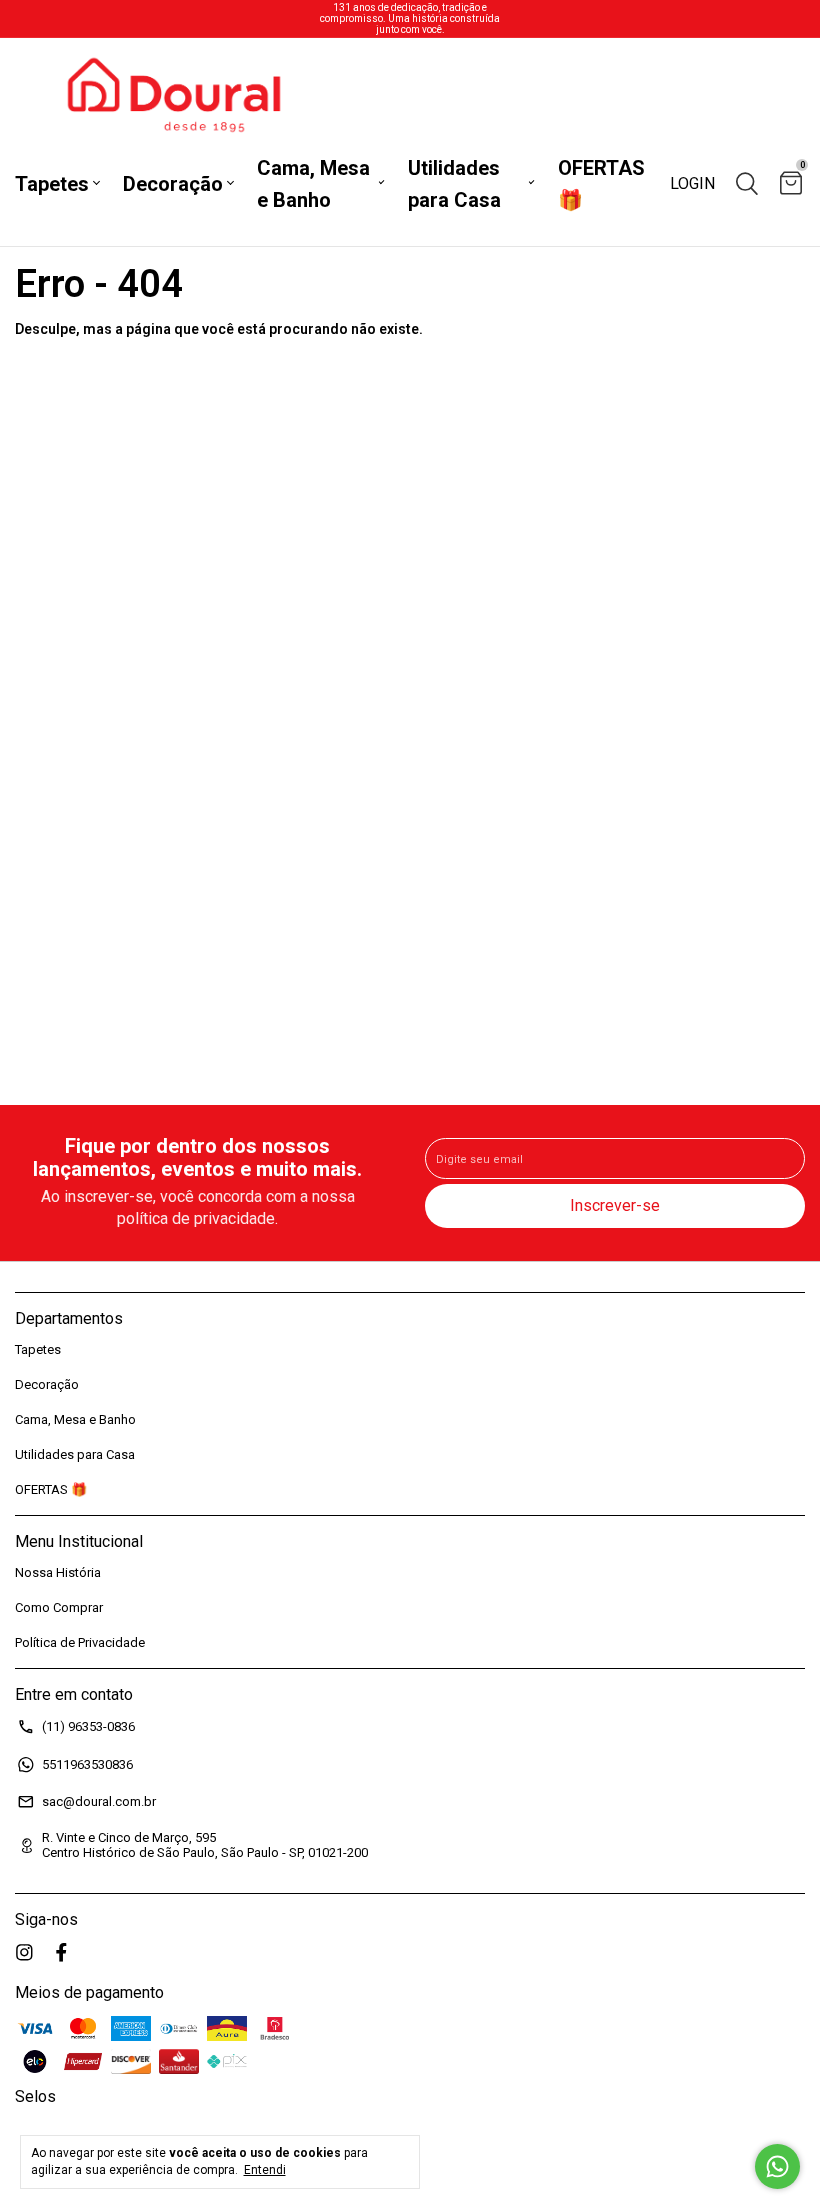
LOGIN (692, 183)
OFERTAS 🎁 (601, 184)
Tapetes (52, 184)
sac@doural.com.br (99, 1801)
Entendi (265, 2170)
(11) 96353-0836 (88, 1726)
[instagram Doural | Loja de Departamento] (24, 1952)
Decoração (173, 184)
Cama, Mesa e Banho (313, 184)
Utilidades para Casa (454, 184)
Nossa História (58, 1572)
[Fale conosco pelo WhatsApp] (777, 2166)
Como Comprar (59, 1607)
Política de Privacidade (80, 1642)
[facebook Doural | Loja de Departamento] (61, 1952)
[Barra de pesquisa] (747, 184)
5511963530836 (87, 1764)
